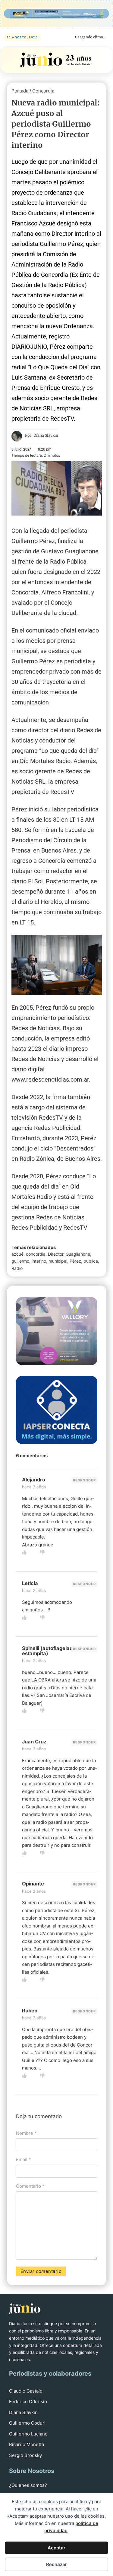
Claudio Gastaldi (26, 2391)
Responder (84, 1480)
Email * (24, 2159)
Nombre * (26, 2133)
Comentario (30, 2186)
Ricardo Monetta (27, 2444)
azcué (17, 1254)
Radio (17, 1268)
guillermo (20, 1261)
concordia (36, 1254)
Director (56, 1254)
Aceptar (56, 2548)
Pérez (75, 1261)
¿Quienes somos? (28, 2485)
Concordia (43, 91)
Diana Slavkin (23, 2412)
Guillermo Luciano (28, 2434)
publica (91, 1261)
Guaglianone (78, 1254)
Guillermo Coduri (27, 2423)
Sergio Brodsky (25, 2455)
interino (39, 1261)
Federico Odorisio (28, 2401)
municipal (58, 1261)
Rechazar (56, 2564)
